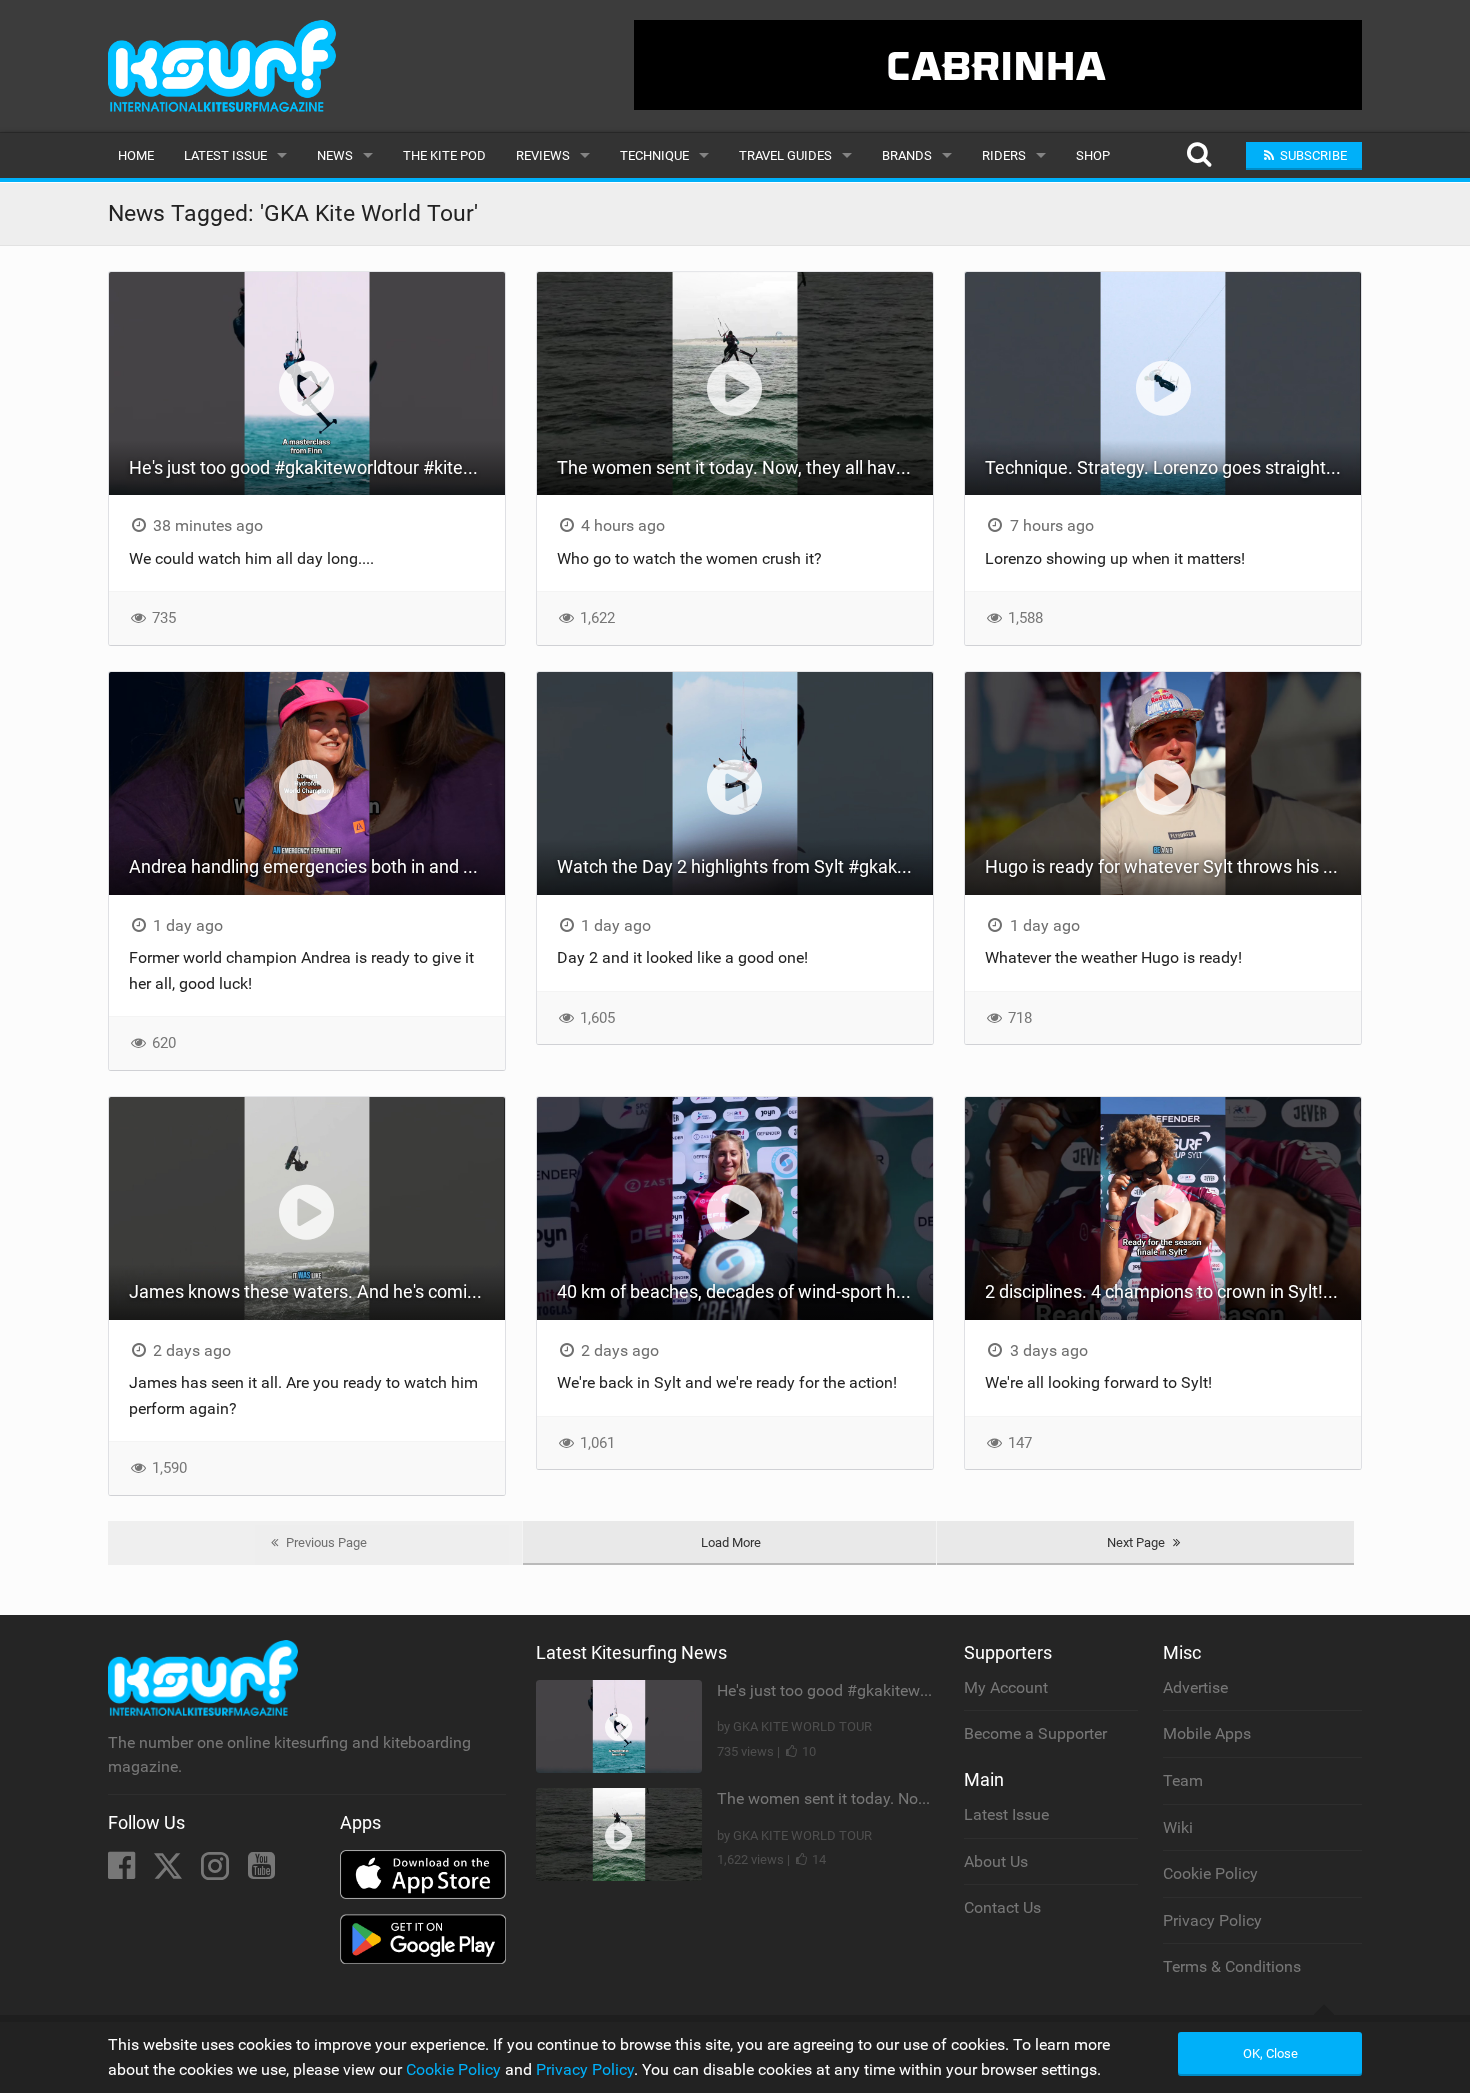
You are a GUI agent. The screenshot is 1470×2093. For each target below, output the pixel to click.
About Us (996, 1861)
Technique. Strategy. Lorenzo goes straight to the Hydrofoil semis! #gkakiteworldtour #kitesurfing (1173, 467)
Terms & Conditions (1232, 1966)
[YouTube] (261, 1871)
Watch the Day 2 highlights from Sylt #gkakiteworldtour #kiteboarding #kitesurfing (745, 866)
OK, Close (1270, 2053)
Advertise (1195, 1687)
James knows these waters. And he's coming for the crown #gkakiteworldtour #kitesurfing (317, 1291)
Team (1183, 1780)
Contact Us (1002, 1907)
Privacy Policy (1212, 1920)
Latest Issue (225, 155)
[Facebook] (123, 1871)
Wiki (1178, 1827)
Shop (1093, 155)
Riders (1004, 155)
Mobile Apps (1207, 1733)
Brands (907, 155)
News (335, 155)
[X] (170, 1871)
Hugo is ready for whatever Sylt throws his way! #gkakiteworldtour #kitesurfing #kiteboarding (1173, 866)
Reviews (543, 155)
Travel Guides (785, 155)
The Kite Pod (444, 155)
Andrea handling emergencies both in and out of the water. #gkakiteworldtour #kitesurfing (317, 866)
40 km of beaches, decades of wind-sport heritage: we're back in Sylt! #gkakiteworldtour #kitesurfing (745, 1291)
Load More (731, 1542)
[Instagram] (217, 1871)
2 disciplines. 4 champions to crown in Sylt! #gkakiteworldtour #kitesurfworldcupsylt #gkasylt (1173, 1291)
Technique (654, 155)
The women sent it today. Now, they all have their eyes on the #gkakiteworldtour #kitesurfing (745, 467)
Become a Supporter (1035, 1733)
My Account (1006, 1687)
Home (136, 155)
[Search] (1198, 155)
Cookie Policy (1210, 1873)
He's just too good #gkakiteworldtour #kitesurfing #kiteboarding (317, 467)
